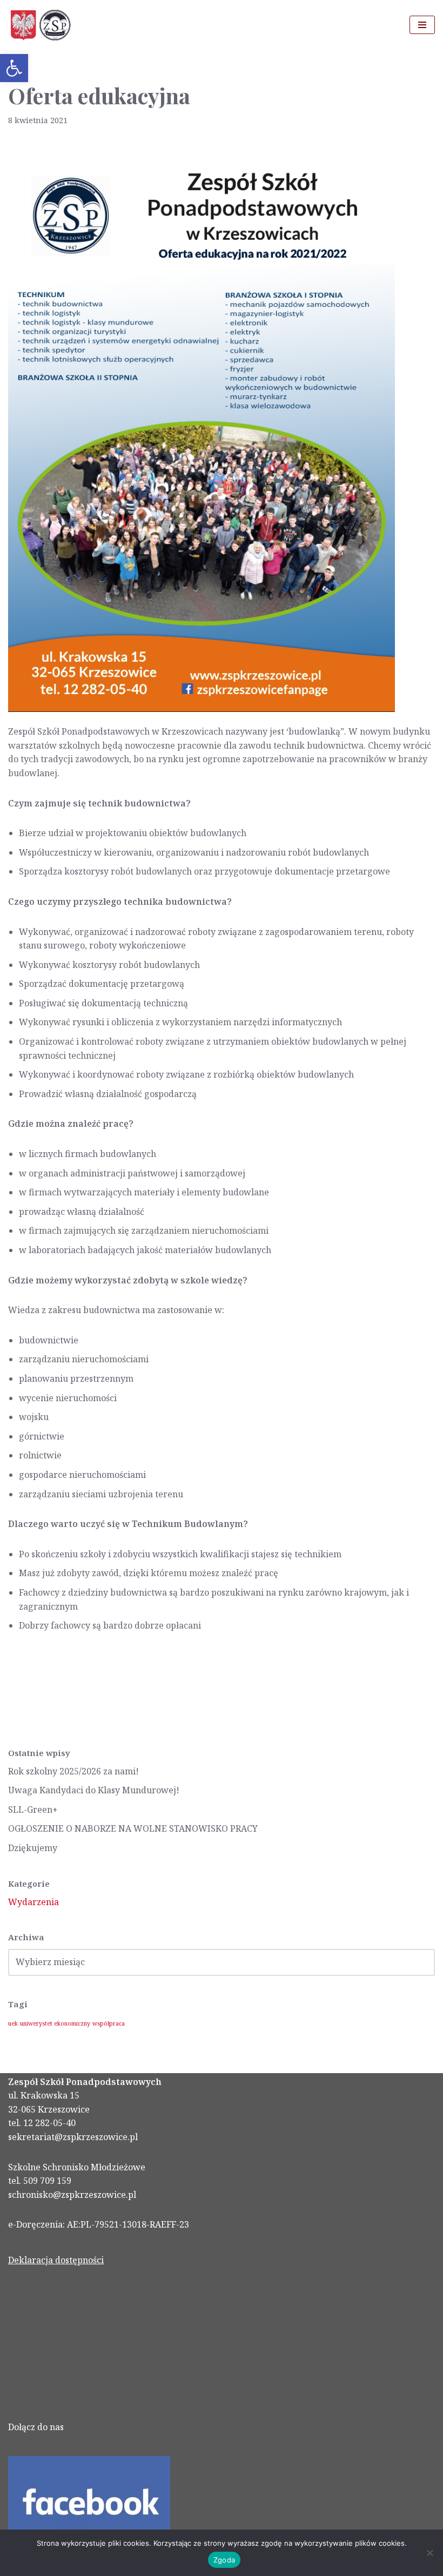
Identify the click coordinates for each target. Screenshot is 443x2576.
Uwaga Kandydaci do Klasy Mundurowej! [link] (94, 1790)
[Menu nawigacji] (422, 25)
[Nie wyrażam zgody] (429, 2553)
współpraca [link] (109, 2023)
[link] (14, 68)
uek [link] (13, 2023)
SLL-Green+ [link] (33, 1810)
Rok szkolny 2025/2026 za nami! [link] (73, 1771)
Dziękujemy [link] (33, 1848)
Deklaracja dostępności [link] (56, 2260)
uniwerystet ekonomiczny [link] (55, 2023)
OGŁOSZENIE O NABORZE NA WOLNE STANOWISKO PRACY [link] (133, 1828)
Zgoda (224, 2560)
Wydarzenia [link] (33, 1902)
